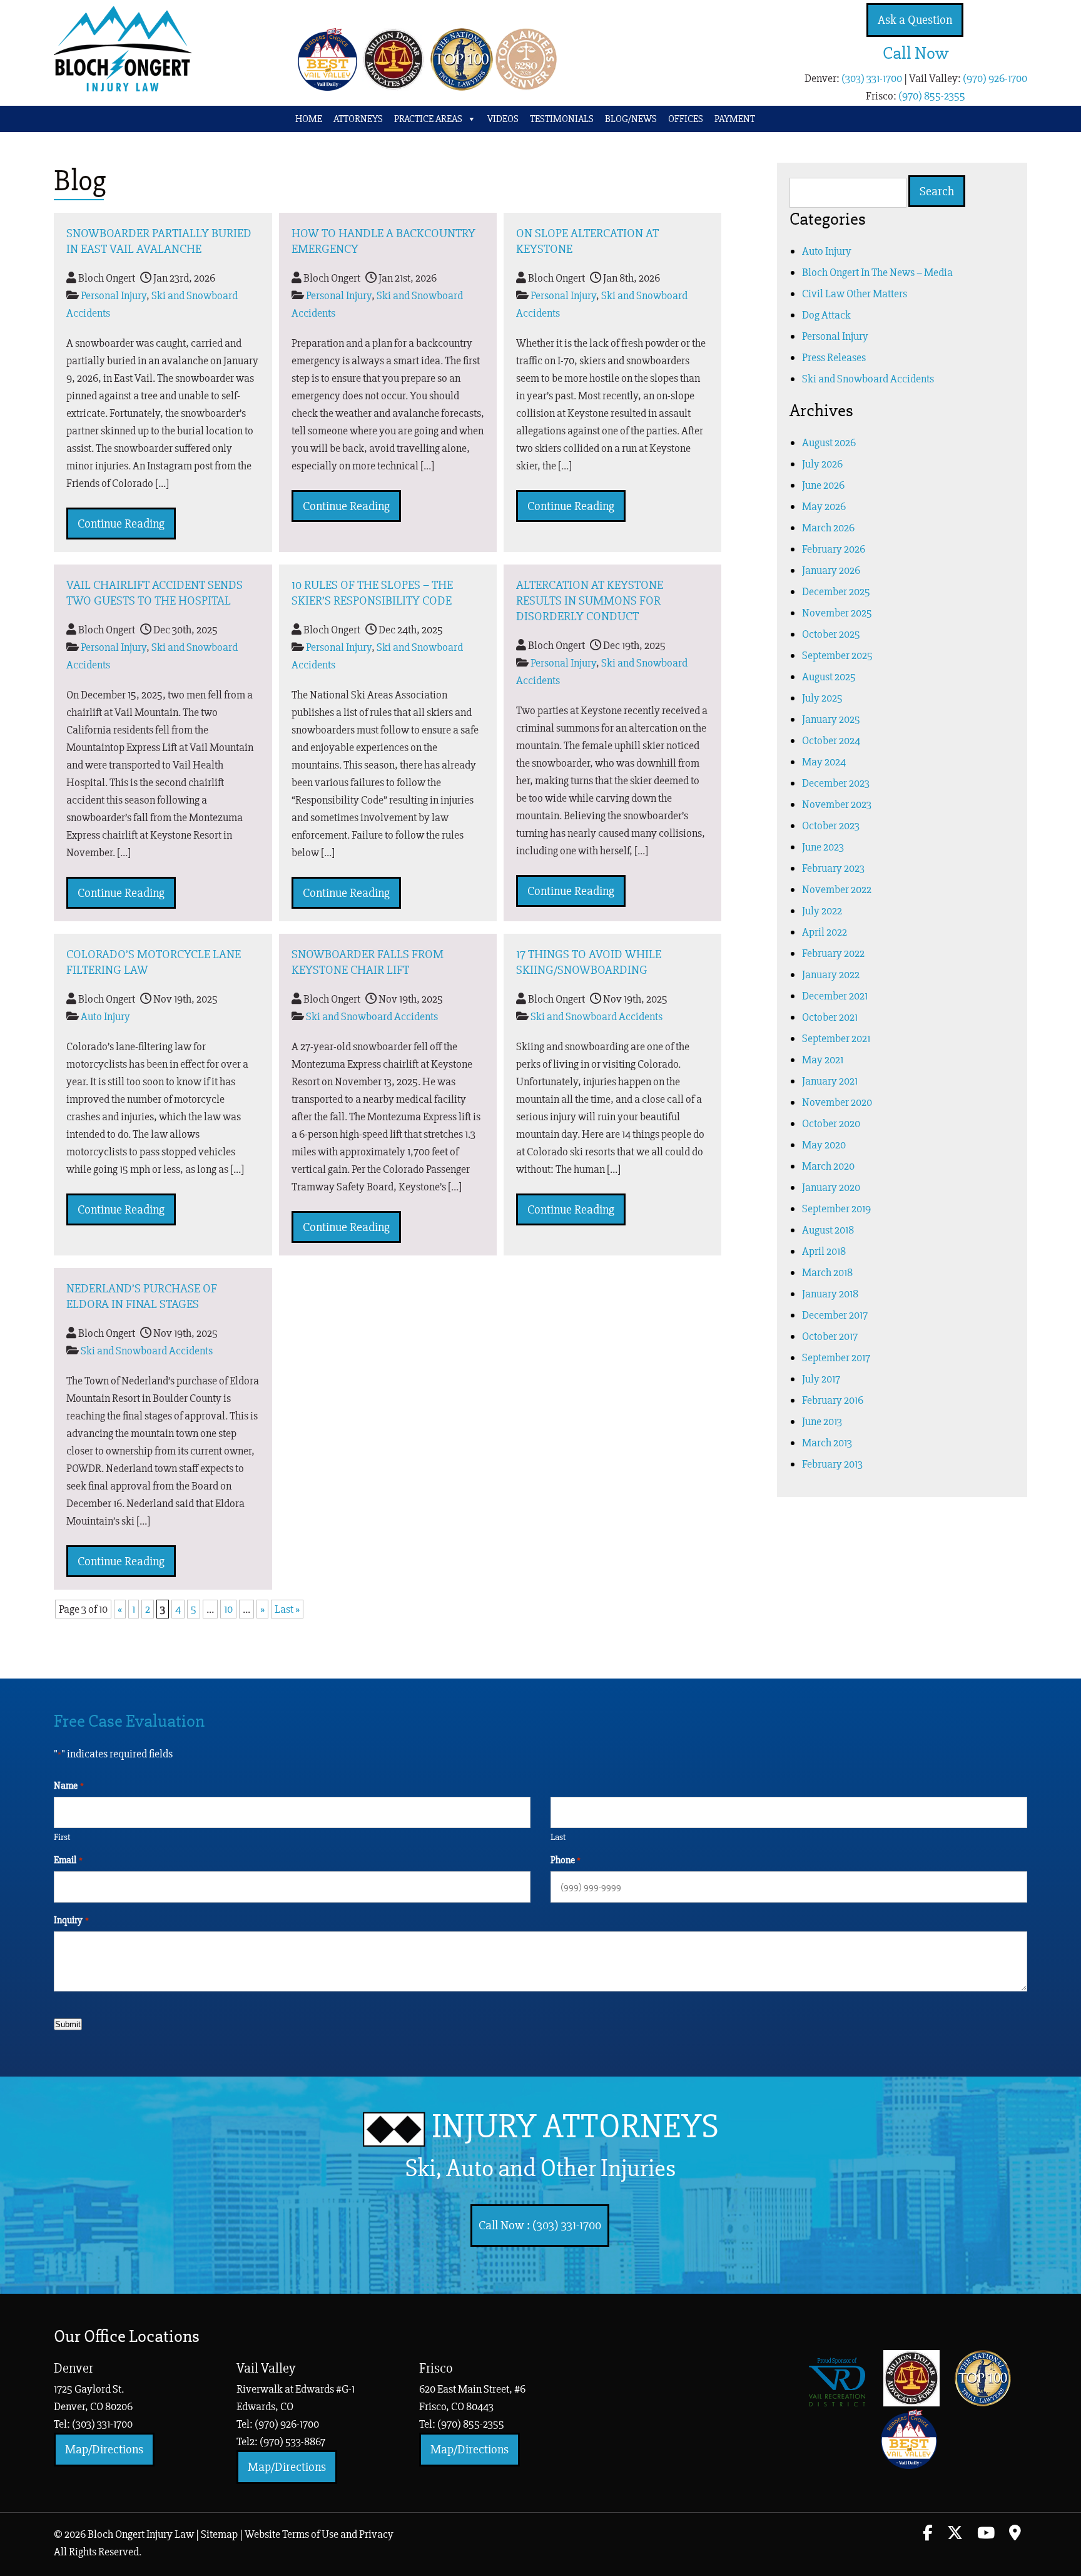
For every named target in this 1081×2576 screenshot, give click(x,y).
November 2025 (837, 613)
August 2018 (828, 1230)
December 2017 (835, 1315)
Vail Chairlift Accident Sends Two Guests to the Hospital (155, 593)
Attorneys (358, 119)
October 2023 (831, 825)
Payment (735, 119)
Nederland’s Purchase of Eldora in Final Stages (142, 1296)
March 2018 (827, 1272)
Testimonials (562, 119)
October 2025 (831, 634)
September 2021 (836, 1038)
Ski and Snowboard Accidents (372, 1016)
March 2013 (827, 1443)
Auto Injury (105, 1016)
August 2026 (829, 442)
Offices (686, 119)
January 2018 (830, 1294)
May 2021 (823, 1060)
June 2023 (823, 847)
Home (309, 119)
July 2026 (822, 464)
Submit (68, 2024)
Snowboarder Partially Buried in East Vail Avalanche (159, 241)
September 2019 (836, 1209)
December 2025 (836, 591)
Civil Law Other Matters (855, 294)
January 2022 (831, 974)
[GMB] (1015, 2535)
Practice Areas (428, 119)
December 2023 (836, 783)
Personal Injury (114, 295)
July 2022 (822, 911)
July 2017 (821, 1379)
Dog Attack (826, 315)
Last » (287, 1609)
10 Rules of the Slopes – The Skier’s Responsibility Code (372, 593)
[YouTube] (986, 2535)
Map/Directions (104, 2449)
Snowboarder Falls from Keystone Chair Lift (368, 962)
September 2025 (837, 655)
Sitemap (219, 2534)
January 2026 (831, 570)
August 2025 (829, 677)
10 (228, 1609)
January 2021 (830, 1081)
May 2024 (824, 762)
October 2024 (831, 740)
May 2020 (824, 1145)
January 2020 (831, 1187)
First (62, 1837)
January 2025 (831, 719)
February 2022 (833, 953)
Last (558, 1837)
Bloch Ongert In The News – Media (877, 272)
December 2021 (835, 996)
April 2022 (825, 932)
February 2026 (834, 549)
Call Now (916, 53)
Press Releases (834, 357)
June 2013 (822, 1421)
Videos (503, 119)
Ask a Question (915, 20)
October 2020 (831, 1123)
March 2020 (828, 1166)
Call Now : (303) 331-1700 (540, 2225)
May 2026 (824, 506)
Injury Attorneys (562, 2144)
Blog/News (631, 119)
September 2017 (836, 1357)
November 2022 (837, 889)
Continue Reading (121, 524)
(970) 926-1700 (995, 78)
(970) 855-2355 (932, 96)
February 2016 (833, 1400)
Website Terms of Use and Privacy (319, 2534)
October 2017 (830, 1336)
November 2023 (837, 804)
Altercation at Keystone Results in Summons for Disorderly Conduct (590, 601)
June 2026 (823, 485)
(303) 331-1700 (872, 78)
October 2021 (830, 1017)
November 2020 (837, 1102)
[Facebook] (928, 2535)
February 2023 (833, 868)
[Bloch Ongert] (123, 88)
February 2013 (832, 1464)
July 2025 (822, 698)
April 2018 (824, 1251)
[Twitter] (955, 2535)
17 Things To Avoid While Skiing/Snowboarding (589, 962)
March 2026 (828, 528)
